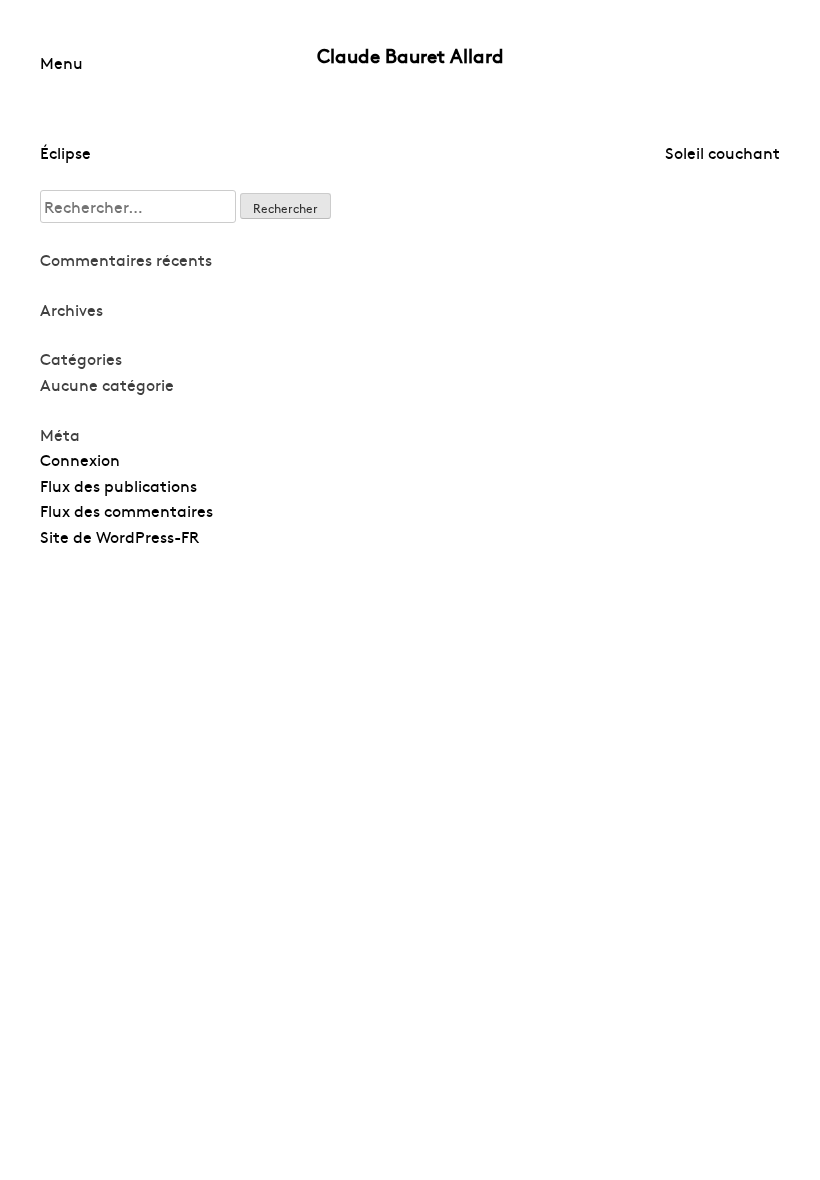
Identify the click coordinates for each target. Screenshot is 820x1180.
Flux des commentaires (126, 510)
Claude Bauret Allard (410, 55)
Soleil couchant (722, 152)
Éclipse (65, 152)
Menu (61, 62)
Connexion (80, 459)
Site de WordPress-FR (119, 536)
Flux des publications (118, 485)
